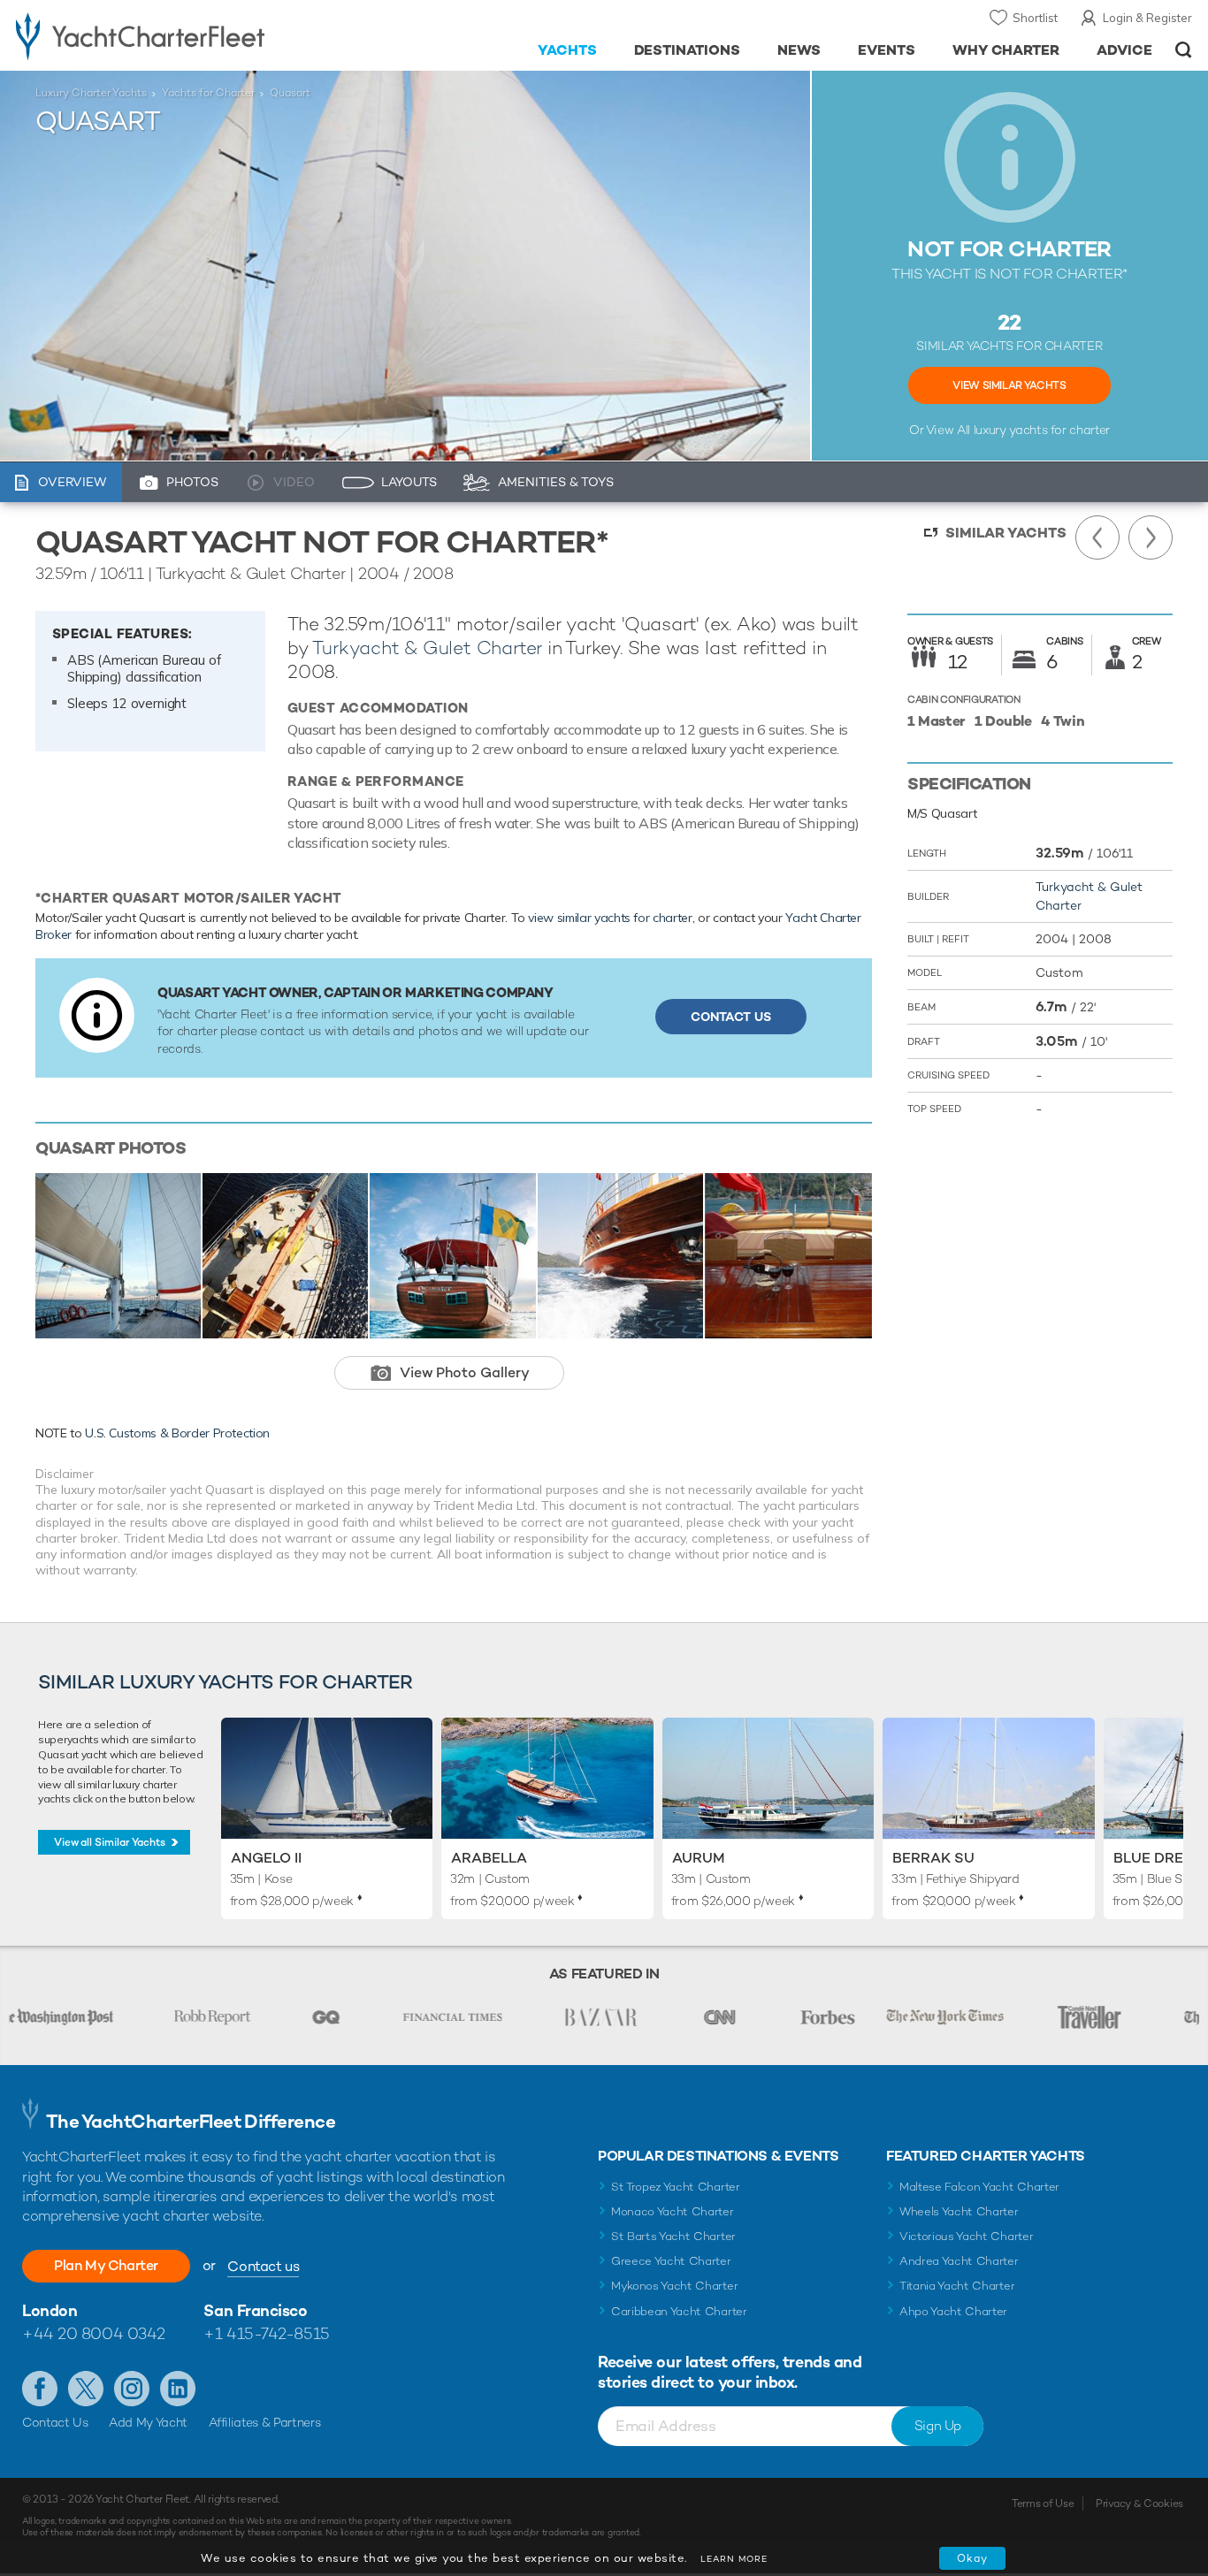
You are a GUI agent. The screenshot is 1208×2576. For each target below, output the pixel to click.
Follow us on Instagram (132, 2389)
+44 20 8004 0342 (94, 2333)
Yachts (567, 50)
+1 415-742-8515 (266, 2333)
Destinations (688, 50)
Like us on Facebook (40, 2389)
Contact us (263, 2266)
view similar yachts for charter (610, 918)
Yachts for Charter (208, 93)
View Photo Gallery (465, 1372)
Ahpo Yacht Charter (953, 2311)
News (799, 50)
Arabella (489, 1858)
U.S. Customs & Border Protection (177, 1433)
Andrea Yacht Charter (959, 2261)
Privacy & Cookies (1139, 2504)
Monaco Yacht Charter (673, 2211)
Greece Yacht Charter (671, 2261)
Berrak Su (933, 1858)
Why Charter (1006, 50)
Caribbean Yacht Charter (679, 2311)
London (50, 2310)
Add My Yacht (148, 2422)
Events (887, 50)
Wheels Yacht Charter (959, 2211)
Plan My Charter (106, 2265)
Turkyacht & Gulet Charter (427, 648)
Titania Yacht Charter (957, 2286)
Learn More (734, 2559)
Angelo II (266, 1858)
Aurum (699, 1858)
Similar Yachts (1006, 533)
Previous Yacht (1097, 537)
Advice (1124, 50)
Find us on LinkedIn (178, 2389)
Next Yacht (1151, 537)
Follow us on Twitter (86, 2389)
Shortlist (1035, 18)
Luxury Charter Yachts (91, 93)
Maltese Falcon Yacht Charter (979, 2187)
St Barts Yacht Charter (673, 2236)
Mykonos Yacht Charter (674, 2286)
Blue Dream (1160, 1858)
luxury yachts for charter (1042, 430)
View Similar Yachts (1009, 385)
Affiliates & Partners (265, 2422)
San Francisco (255, 2310)
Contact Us (731, 1017)
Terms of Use (1043, 2504)
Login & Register (1147, 18)
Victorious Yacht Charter (966, 2236)
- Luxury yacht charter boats (187, 35)
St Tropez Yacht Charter (676, 2187)
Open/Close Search (1184, 50)
